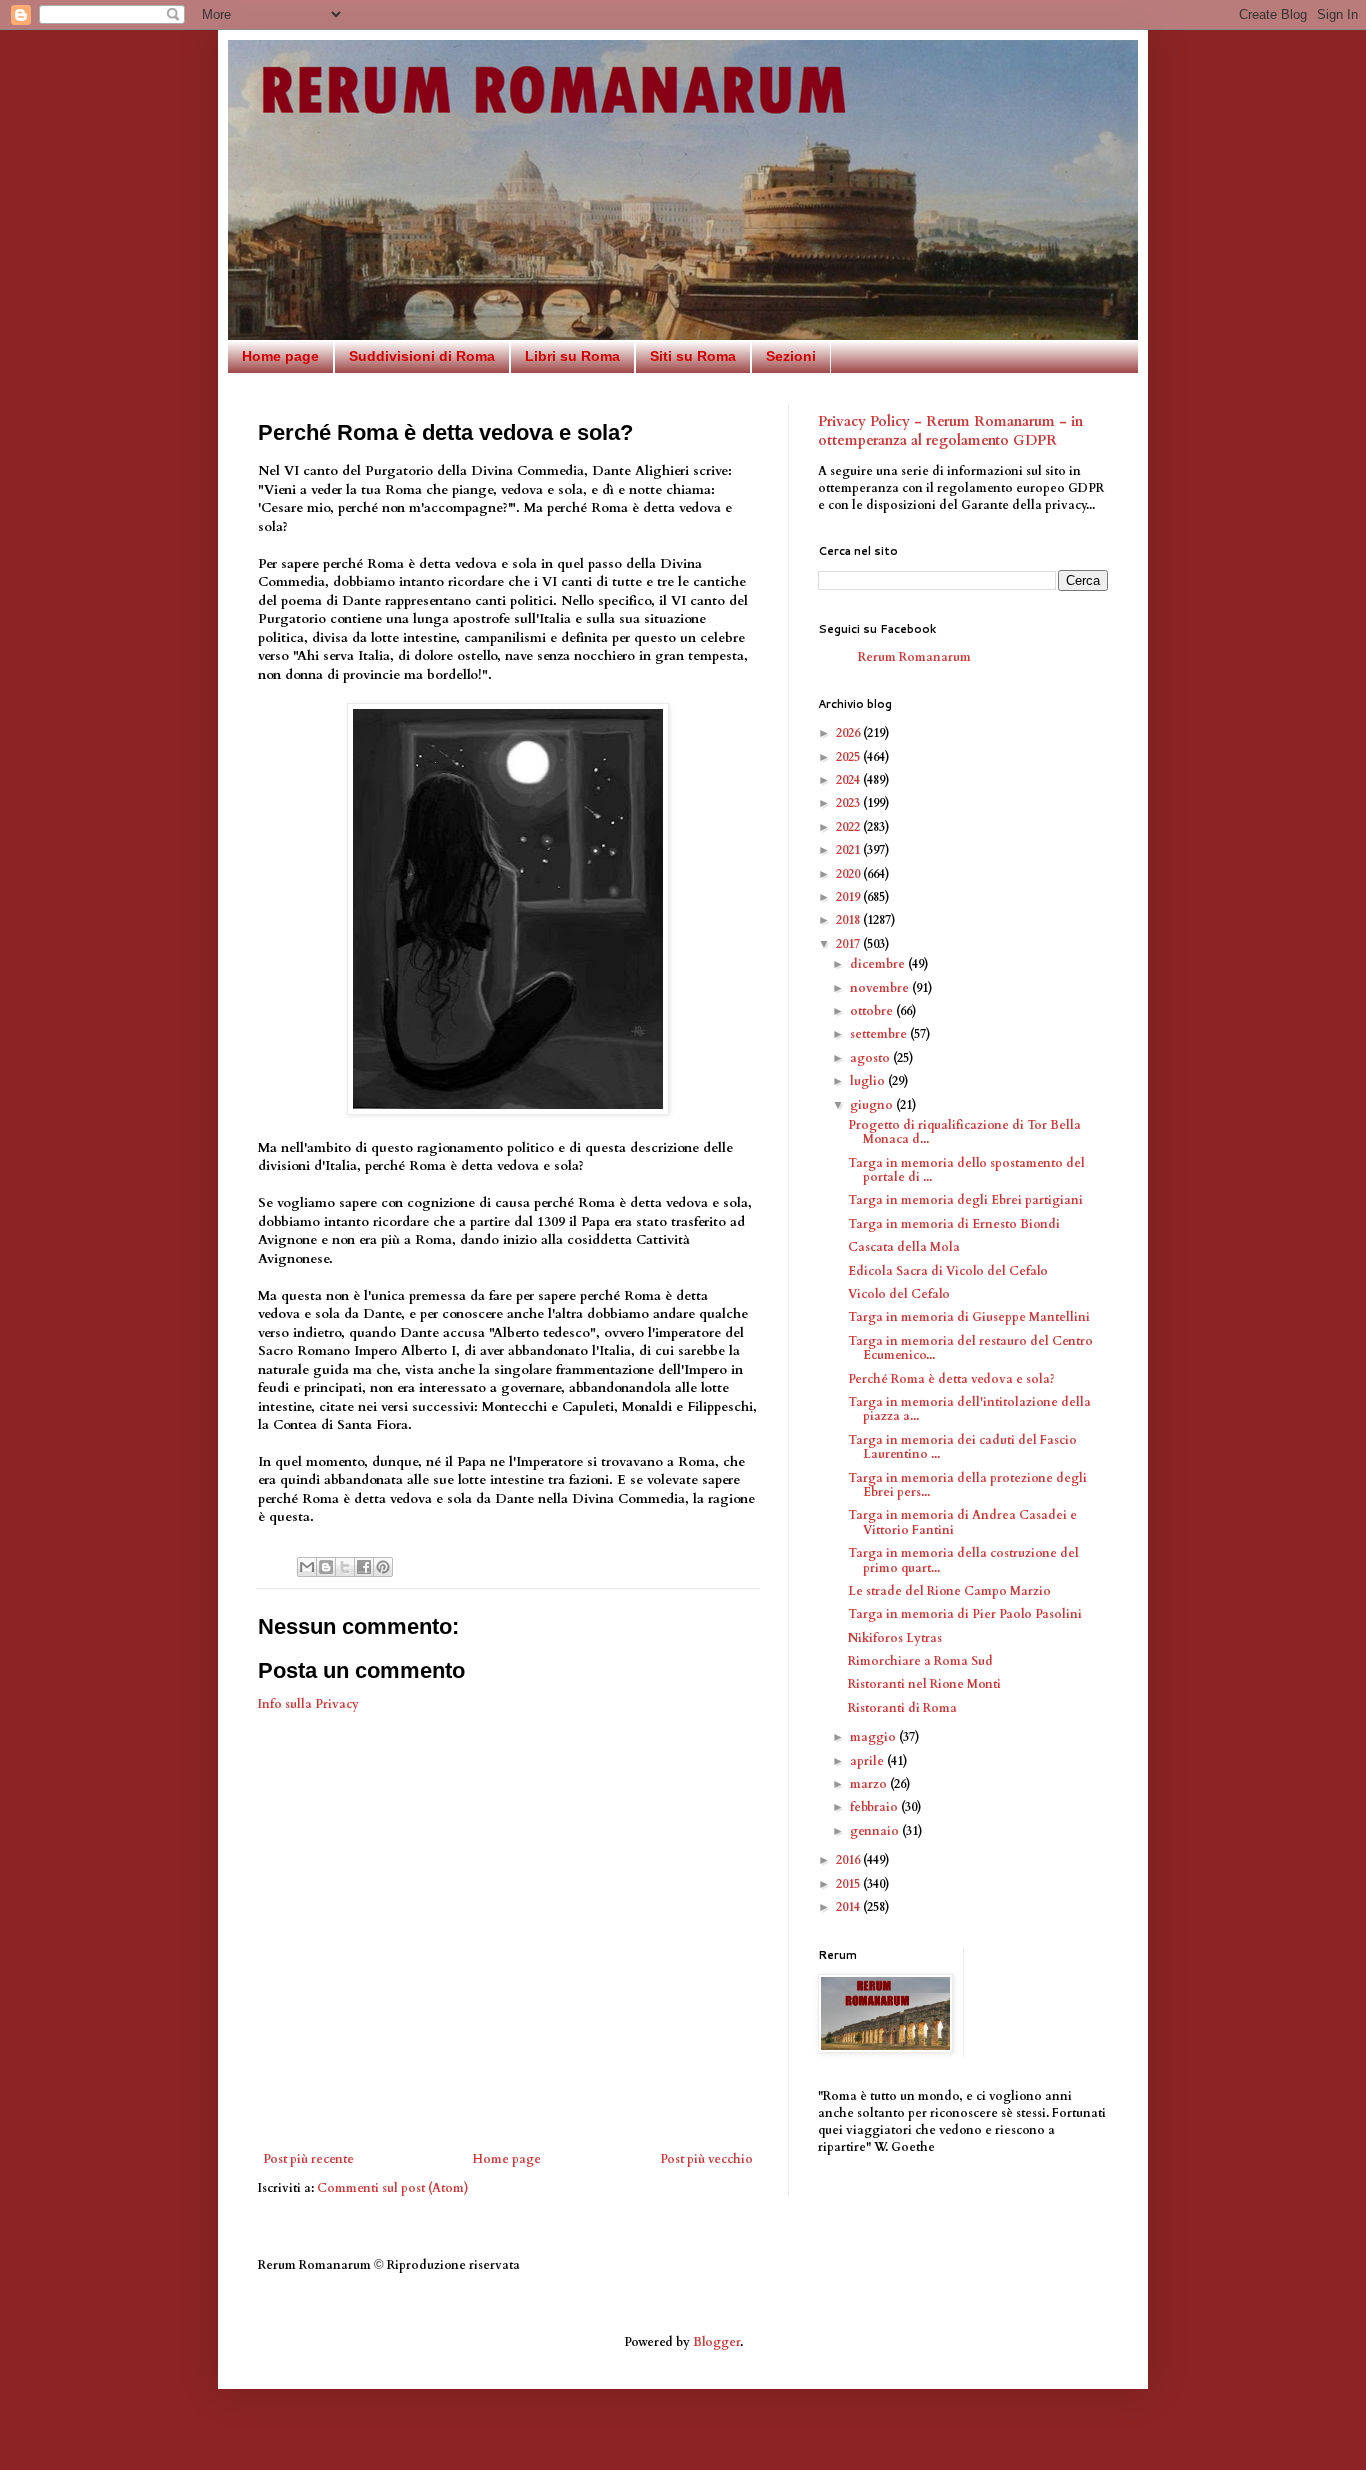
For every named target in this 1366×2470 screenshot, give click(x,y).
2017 (849, 944)
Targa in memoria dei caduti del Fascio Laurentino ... (962, 1447)
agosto (871, 1058)
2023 (849, 803)
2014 (849, 1907)
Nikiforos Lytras (895, 1638)
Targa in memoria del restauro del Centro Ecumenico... (970, 1348)
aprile (868, 1761)
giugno (873, 1105)
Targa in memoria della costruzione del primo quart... (963, 1560)
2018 (849, 920)
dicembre (879, 964)
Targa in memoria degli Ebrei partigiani (965, 1200)
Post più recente (308, 2159)
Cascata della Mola (904, 1247)
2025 (849, 757)
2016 (849, 1860)
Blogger (716, 2342)
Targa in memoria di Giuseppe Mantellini (969, 1317)
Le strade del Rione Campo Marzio (949, 1591)
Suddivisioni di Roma (422, 356)
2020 (849, 874)
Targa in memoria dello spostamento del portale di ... (966, 1170)
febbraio (875, 1807)
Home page (280, 356)
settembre (880, 1034)
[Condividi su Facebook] (364, 1567)
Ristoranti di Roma (902, 1708)
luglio (869, 1081)
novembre (881, 988)
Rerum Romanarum (914, 657)
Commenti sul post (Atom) (393, 2188)
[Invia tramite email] (307, 1567)
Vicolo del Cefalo (899, 1294)
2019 (849, 897)
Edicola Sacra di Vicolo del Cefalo (948, 1271)
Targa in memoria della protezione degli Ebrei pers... (967, 1485)
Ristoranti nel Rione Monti (924, 1684)
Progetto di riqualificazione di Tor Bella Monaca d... (964, 1132)
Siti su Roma (693, 356)
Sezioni (791, 356)
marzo (870, 1784)
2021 (849, 850)
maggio (874, 1737)
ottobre (873, 1011)
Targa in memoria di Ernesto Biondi (954, 1224)
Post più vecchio (706, 2159)
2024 (849, 780)
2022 (849, 827)
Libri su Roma (572, 356)
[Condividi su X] (345, 1567)
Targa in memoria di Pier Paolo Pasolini (965, 1614)
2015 (849, 1884)
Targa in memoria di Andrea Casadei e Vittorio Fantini (962, 1522)
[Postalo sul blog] (326, 1567)
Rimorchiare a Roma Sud (920, 1661)
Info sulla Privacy (308, 1704)
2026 (849, 733)
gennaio (876, 1831)
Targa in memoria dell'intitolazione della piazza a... (969, 1409)
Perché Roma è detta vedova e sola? (951, 1379)
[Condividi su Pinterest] (383, 1567)
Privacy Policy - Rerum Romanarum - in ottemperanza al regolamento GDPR (950, 431)
